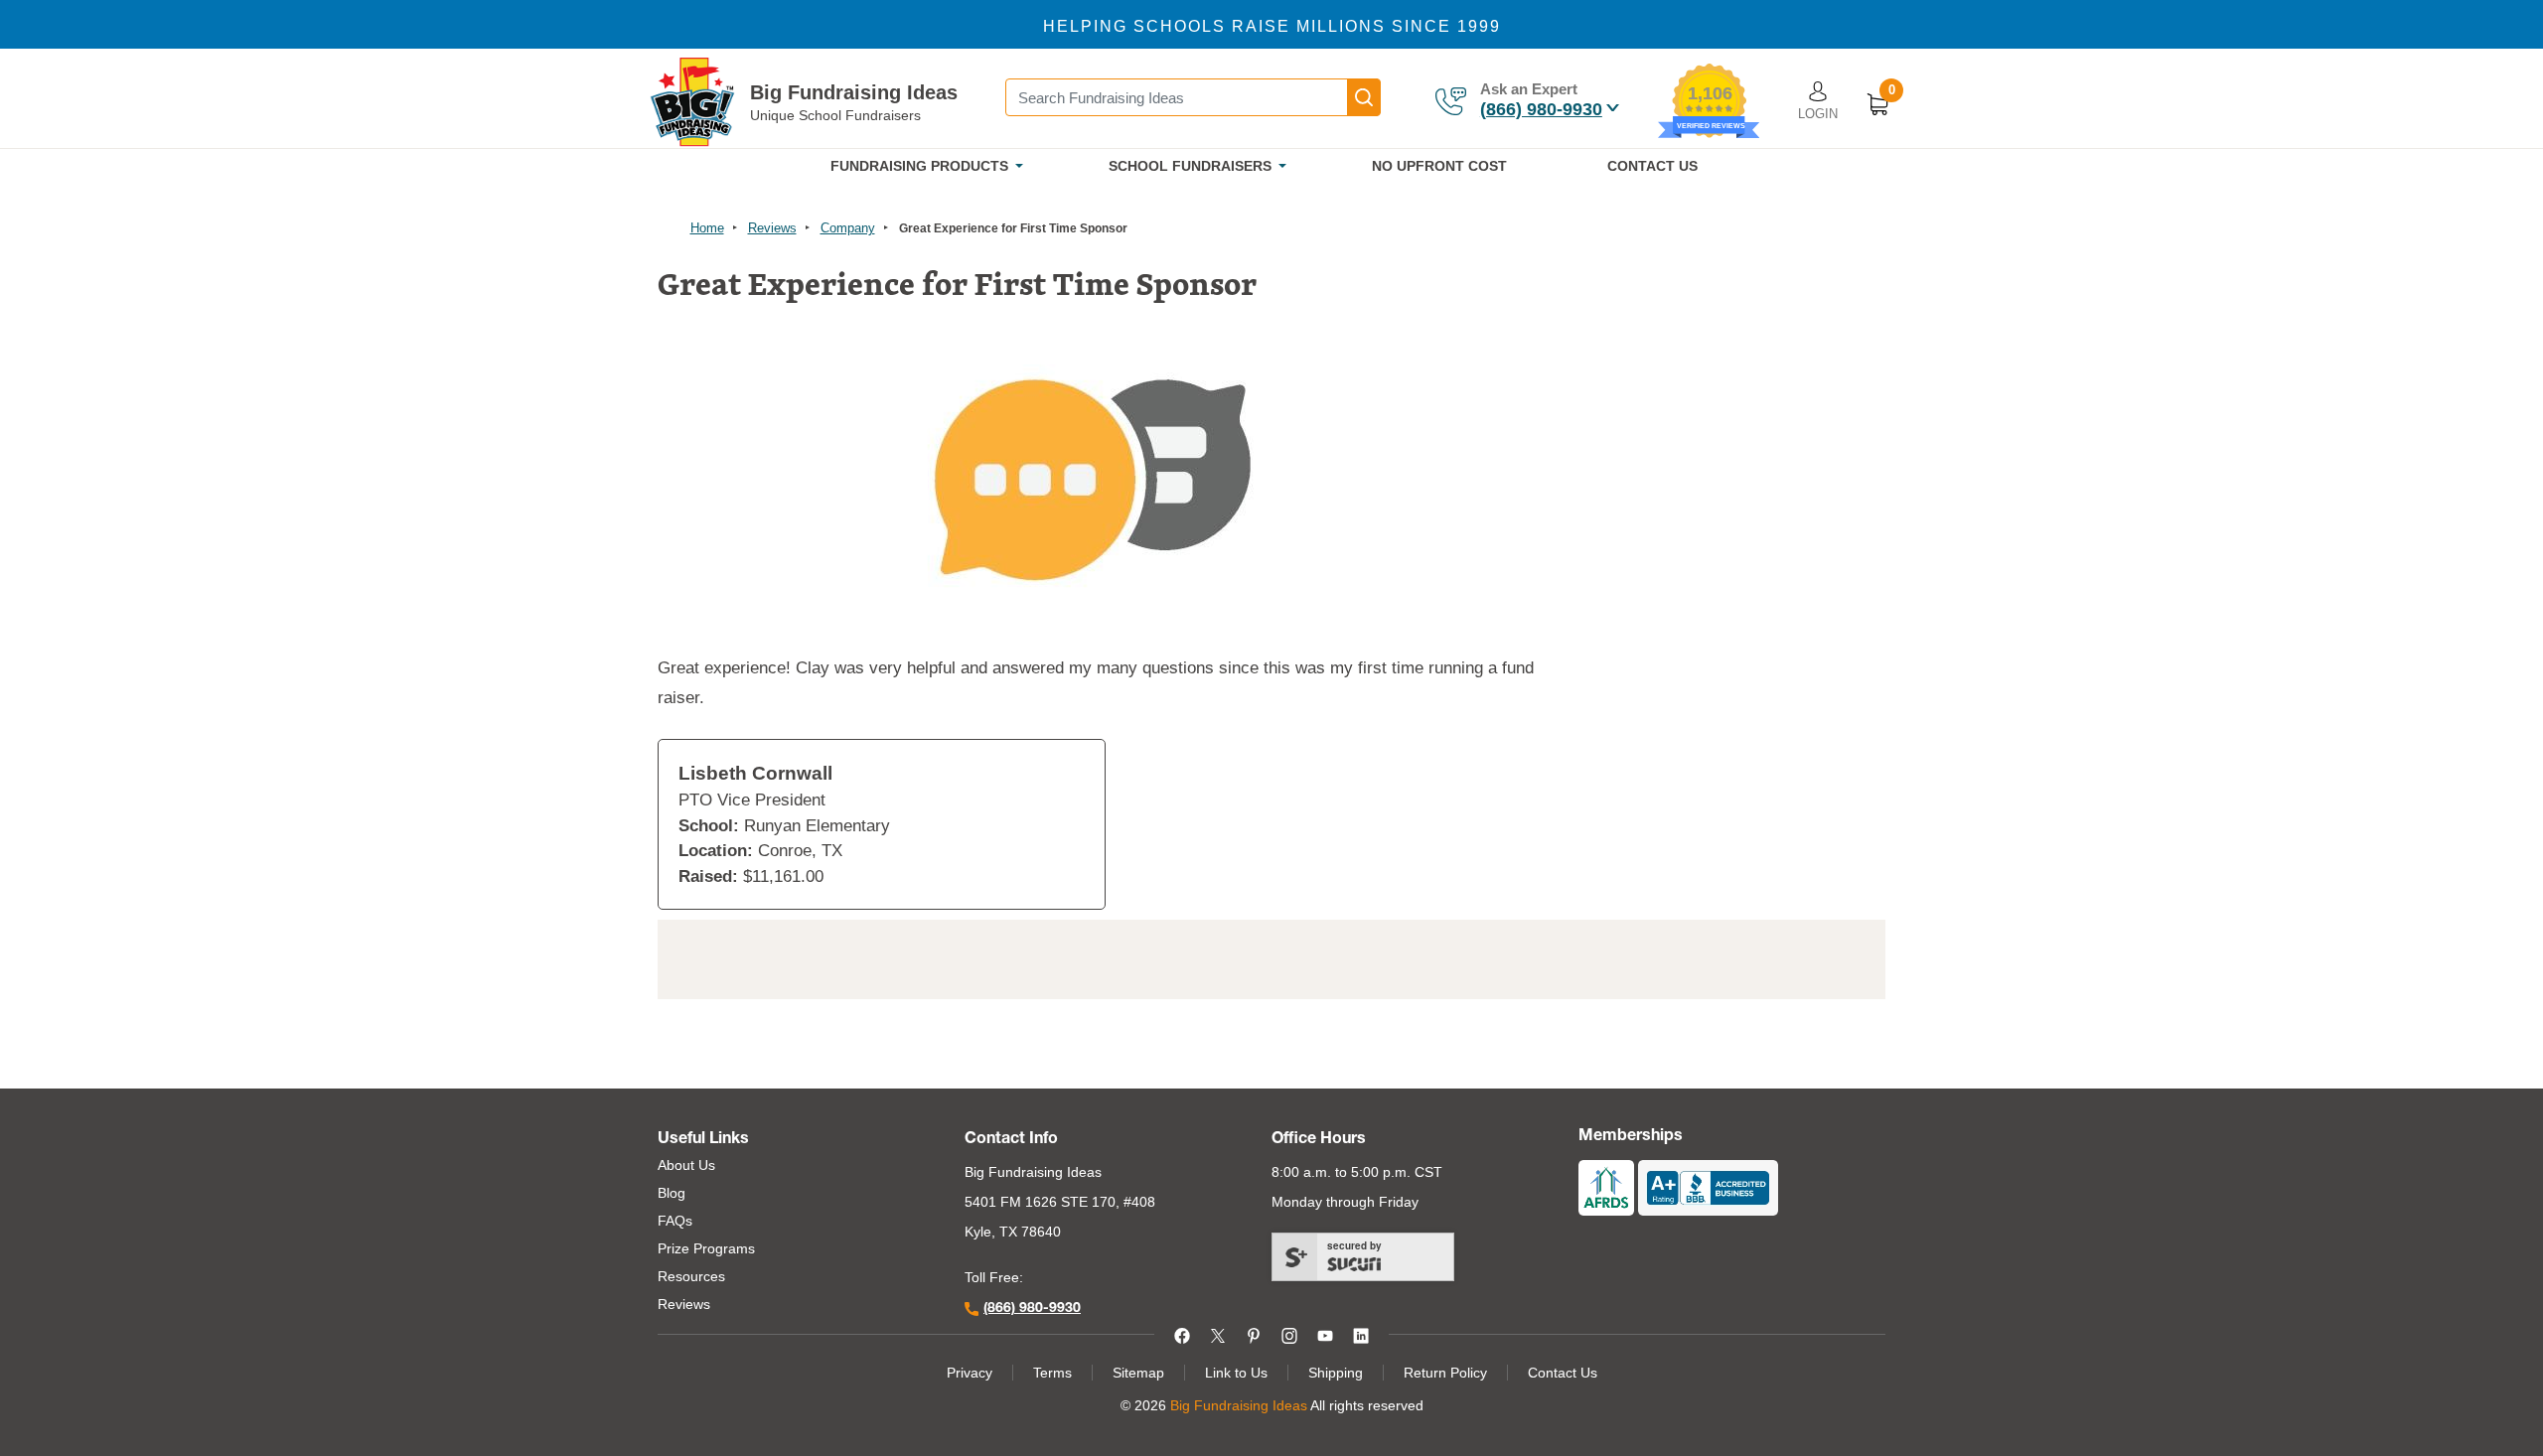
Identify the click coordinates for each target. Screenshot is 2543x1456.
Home (707, 228)
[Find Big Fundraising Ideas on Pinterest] (1254, 1334)
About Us (686, 1165)
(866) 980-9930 (1541, 109)
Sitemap (1138, 1373)
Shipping (1336, 1373)
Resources (691, 1276)
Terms (1052, 1373)
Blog (672, 1193)
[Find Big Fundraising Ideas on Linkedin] (1361, 1334)
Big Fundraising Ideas (854, 92)
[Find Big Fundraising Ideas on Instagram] (1289, 1334)
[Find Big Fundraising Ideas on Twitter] (1218, 1334)
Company (848, 228)
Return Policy (1445, 1373)
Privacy (970, 1373)
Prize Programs (706, 1248)
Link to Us (1236, 1373)
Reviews (772, 228)
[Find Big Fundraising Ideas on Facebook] (1182, 1334)
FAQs (675, 1221)
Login (1818, 114)
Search (1364, 97)
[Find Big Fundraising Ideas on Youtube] (1325, 1334)
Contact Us (1563, 1373)
